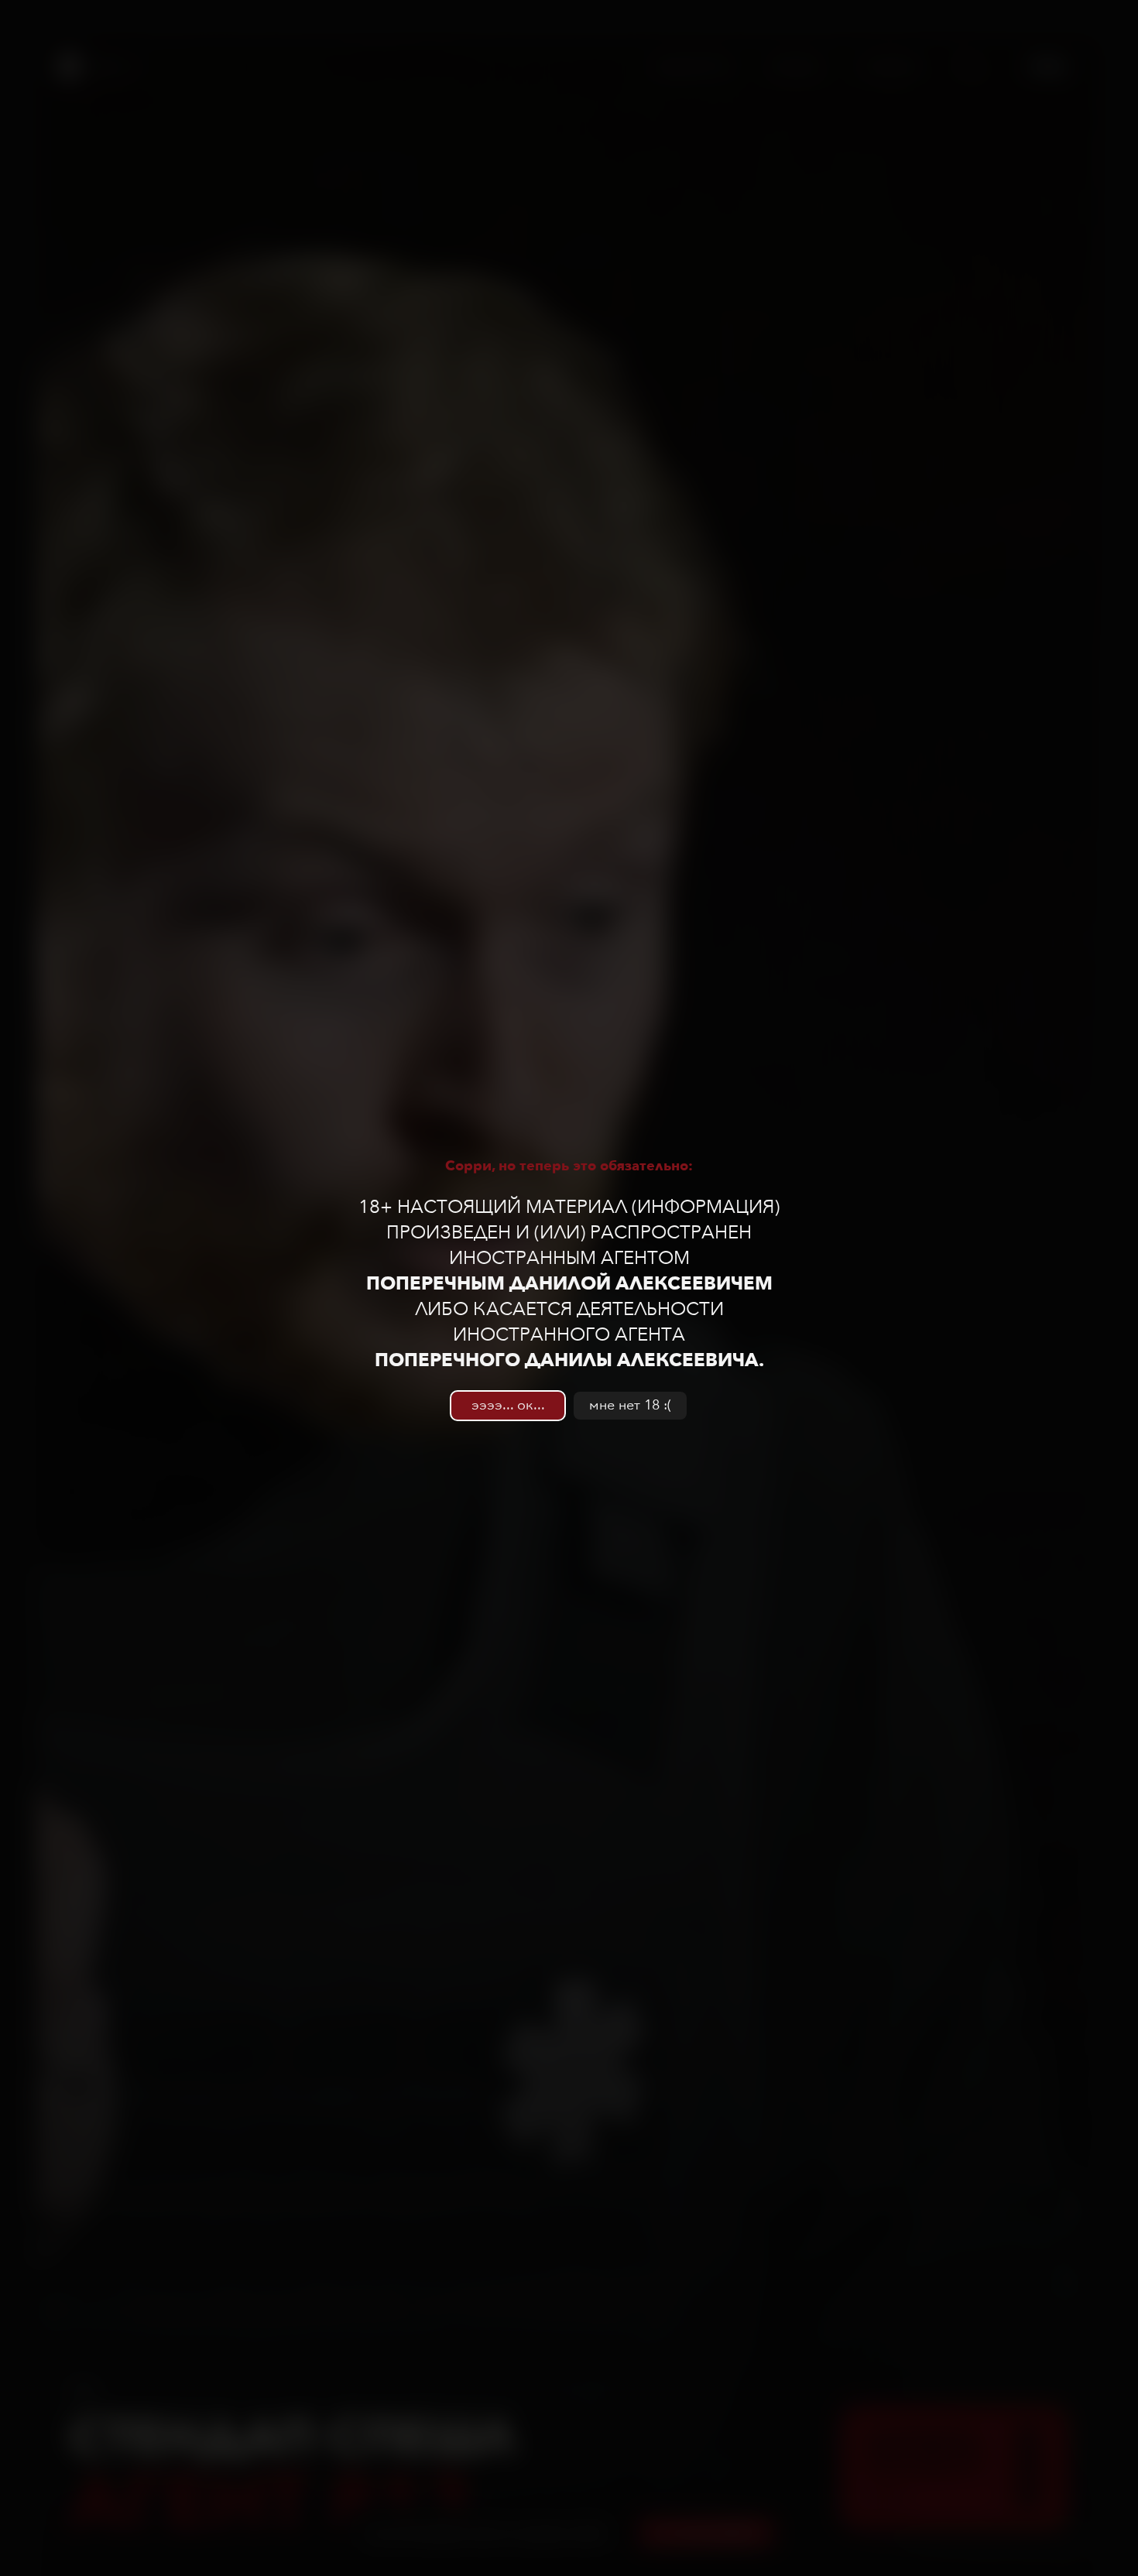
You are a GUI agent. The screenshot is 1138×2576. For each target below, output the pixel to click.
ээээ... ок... (508, 1405)
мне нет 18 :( (630, 1405)
